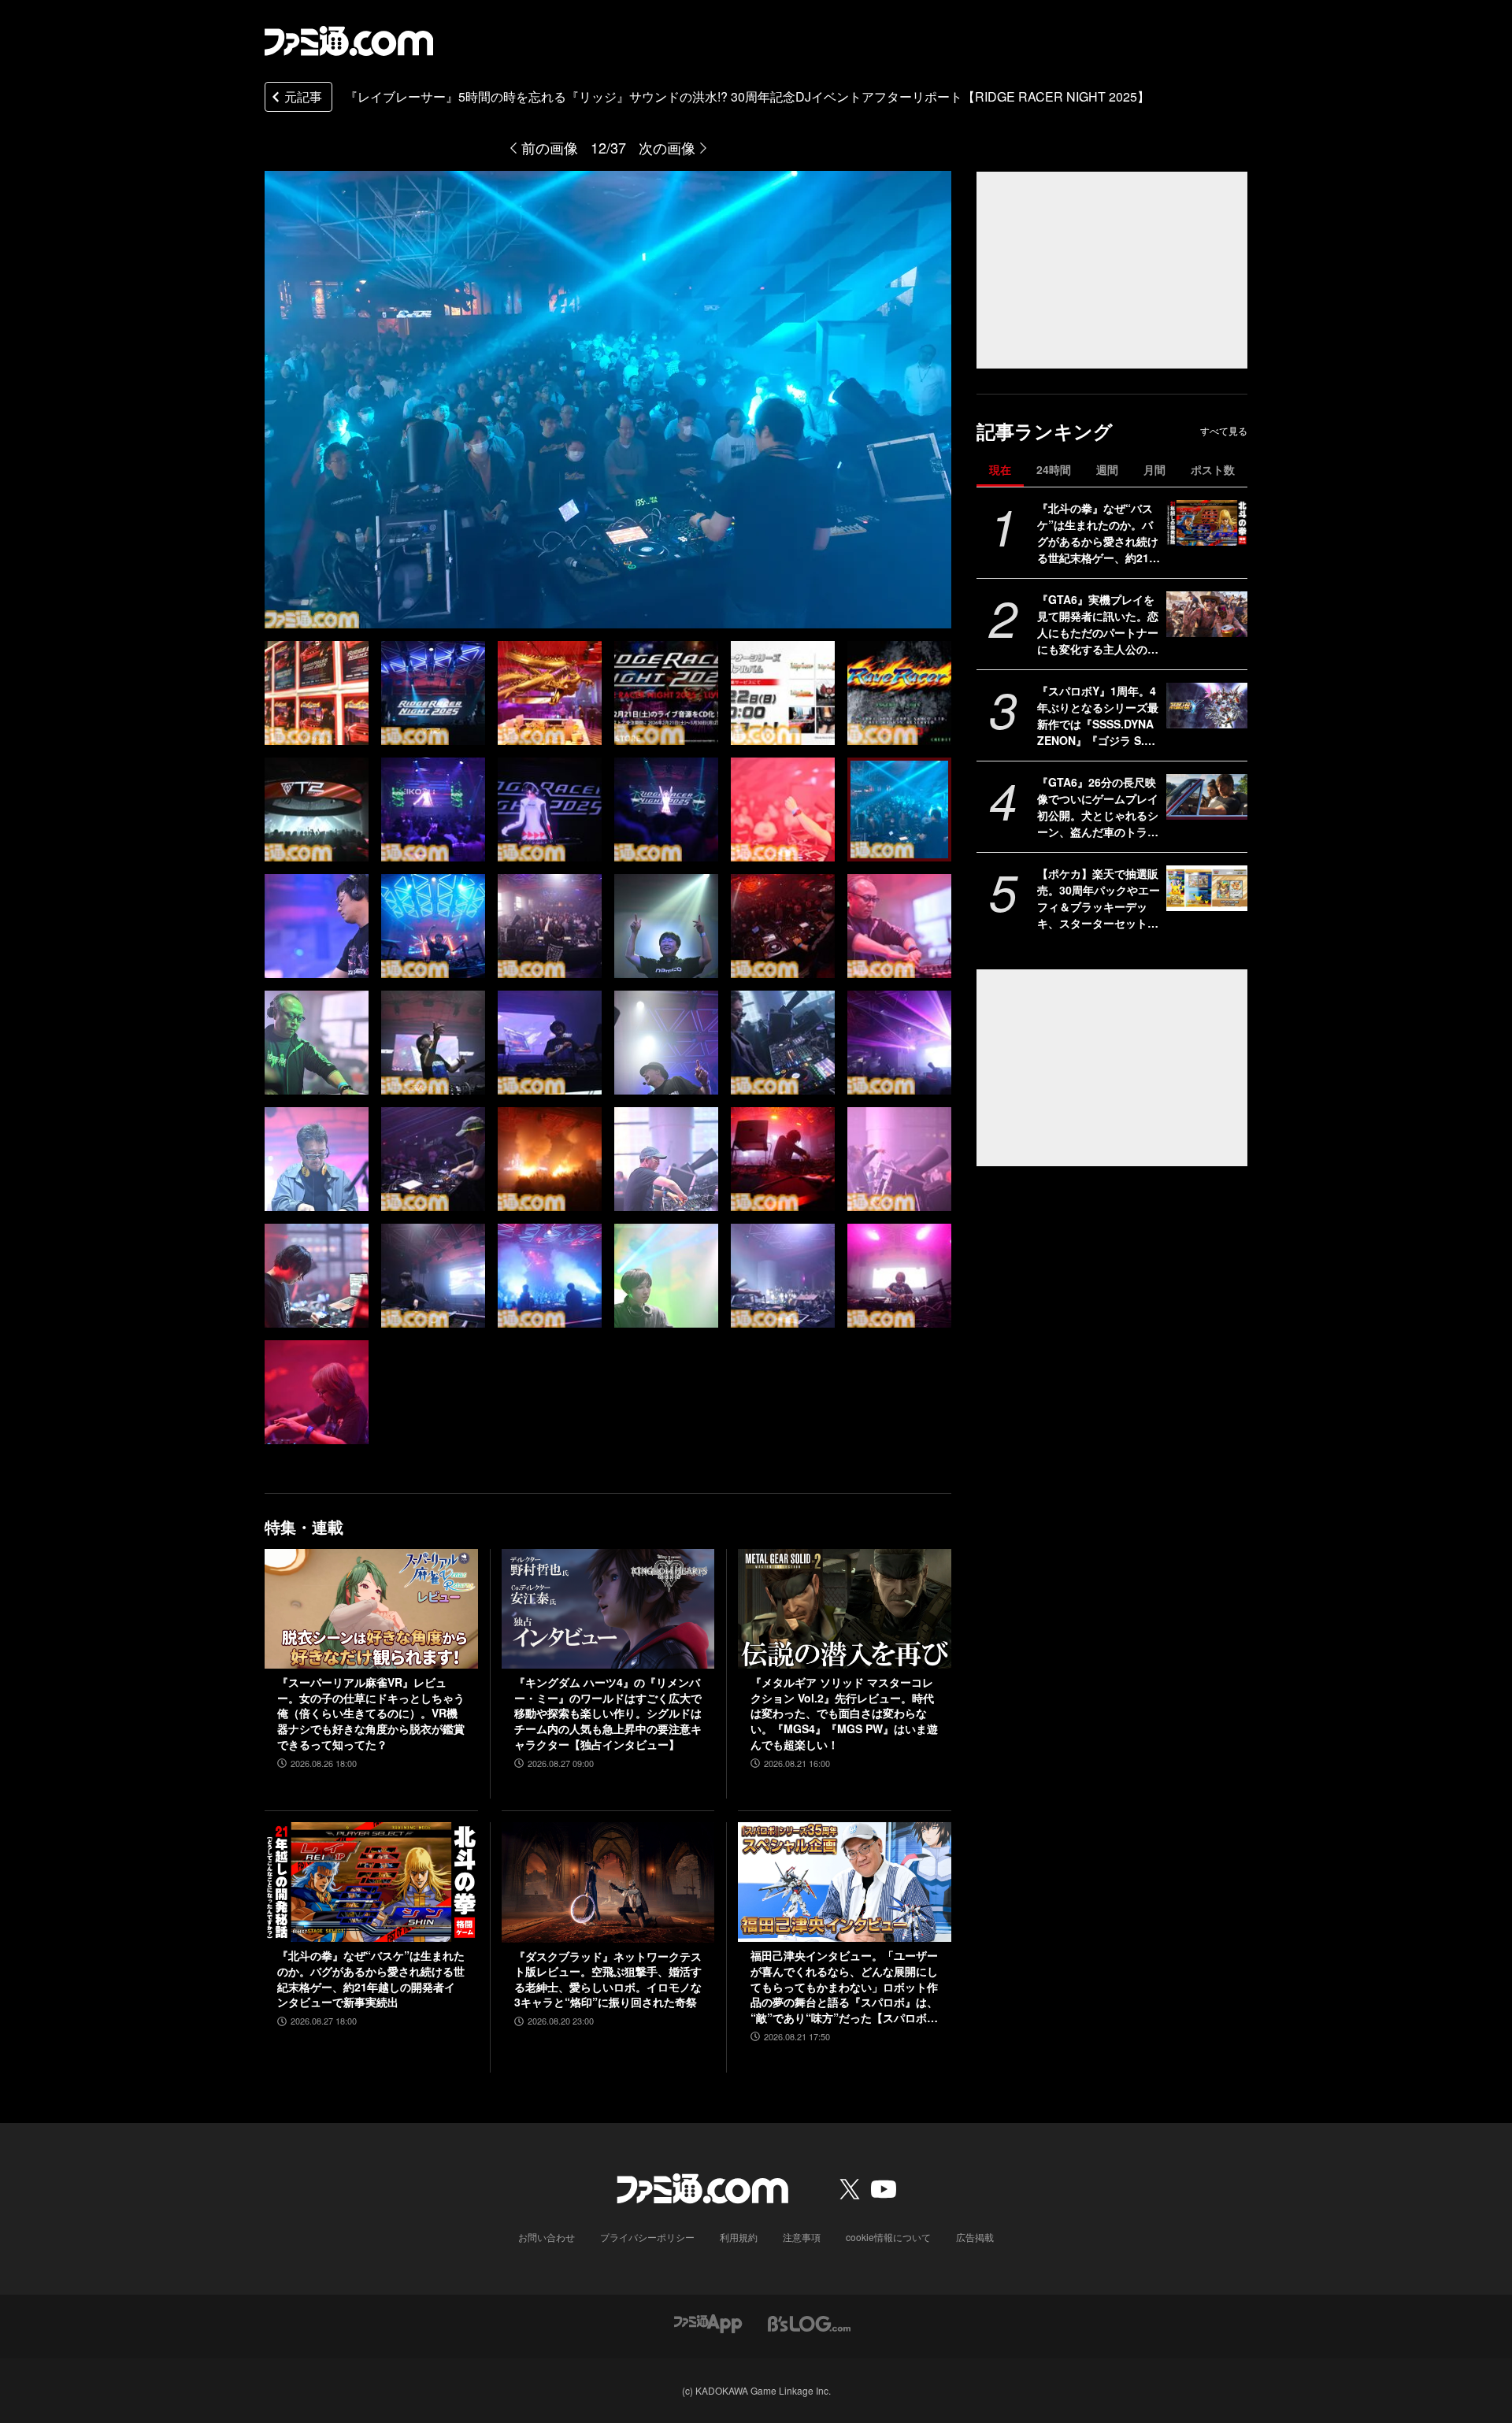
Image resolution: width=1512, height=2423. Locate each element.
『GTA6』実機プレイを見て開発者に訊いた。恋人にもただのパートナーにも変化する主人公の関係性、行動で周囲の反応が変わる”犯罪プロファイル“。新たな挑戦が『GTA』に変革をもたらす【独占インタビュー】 (1098, 624)
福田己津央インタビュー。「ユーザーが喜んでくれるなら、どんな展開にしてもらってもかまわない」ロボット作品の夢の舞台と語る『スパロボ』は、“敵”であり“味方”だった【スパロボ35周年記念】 (844, 1987)
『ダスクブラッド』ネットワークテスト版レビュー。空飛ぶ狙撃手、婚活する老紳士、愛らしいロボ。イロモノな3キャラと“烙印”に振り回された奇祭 (608, 1980)
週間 (1107, 469)
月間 (1154, 469)
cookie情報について (888, 2237)
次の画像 (667, 147)
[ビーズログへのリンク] (809, 2323)
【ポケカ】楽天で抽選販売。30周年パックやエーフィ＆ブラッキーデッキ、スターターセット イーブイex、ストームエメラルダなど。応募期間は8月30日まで (1099, 898)
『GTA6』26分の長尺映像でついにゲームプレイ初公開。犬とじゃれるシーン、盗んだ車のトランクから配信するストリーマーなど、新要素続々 (1098, 807)
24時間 (1054, 469)
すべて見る (1224, 431)
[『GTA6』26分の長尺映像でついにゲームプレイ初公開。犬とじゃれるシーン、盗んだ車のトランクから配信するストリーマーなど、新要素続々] (1207, 797)
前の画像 (550, 147)
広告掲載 (975, 2237)
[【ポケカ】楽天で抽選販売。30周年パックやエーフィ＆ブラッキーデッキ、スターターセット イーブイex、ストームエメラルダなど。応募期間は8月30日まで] (1207, 888)
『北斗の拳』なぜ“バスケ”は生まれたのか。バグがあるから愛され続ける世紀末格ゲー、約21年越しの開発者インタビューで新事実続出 (1099, 533)
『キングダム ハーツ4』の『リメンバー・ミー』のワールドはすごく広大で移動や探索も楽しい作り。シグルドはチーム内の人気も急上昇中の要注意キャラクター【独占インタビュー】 (608, 1713)
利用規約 (739, 2237)
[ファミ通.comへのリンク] (349, 41)
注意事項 (802, 2237)
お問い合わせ (547, 2237)
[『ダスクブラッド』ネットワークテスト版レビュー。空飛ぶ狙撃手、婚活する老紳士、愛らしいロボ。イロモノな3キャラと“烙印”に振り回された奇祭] (608, 1882)
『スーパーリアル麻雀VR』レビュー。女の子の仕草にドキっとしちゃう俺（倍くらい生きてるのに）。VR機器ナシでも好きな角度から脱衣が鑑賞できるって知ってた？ (371, 1713)
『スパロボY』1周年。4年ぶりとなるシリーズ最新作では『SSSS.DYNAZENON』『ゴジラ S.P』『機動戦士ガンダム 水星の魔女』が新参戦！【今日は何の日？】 (1098, 716)
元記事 (303, 96)
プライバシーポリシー (647, 2237)
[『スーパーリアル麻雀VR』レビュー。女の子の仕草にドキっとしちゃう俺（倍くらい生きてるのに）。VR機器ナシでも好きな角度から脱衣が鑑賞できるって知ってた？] (371, 1609)
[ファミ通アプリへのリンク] (708, 2323)
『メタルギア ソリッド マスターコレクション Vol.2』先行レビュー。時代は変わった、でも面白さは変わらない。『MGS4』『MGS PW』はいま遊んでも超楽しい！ (844, 1713)
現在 (1000, 469)
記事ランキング (1045, 431)
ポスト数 (1213, 469)
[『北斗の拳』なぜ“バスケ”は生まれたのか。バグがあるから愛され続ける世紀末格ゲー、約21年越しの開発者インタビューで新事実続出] (1207, 523)
